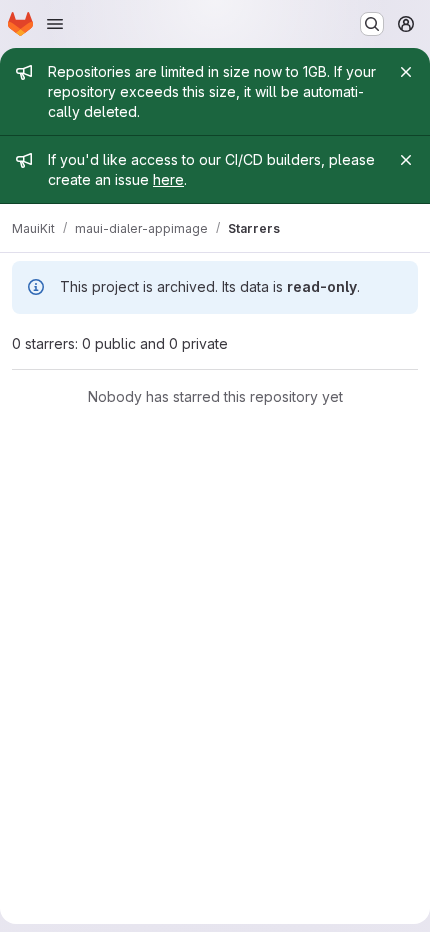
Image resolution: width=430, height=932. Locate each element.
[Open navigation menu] (55, 24)
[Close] (406, 72)
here (168, 179)
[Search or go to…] (372, 24)
